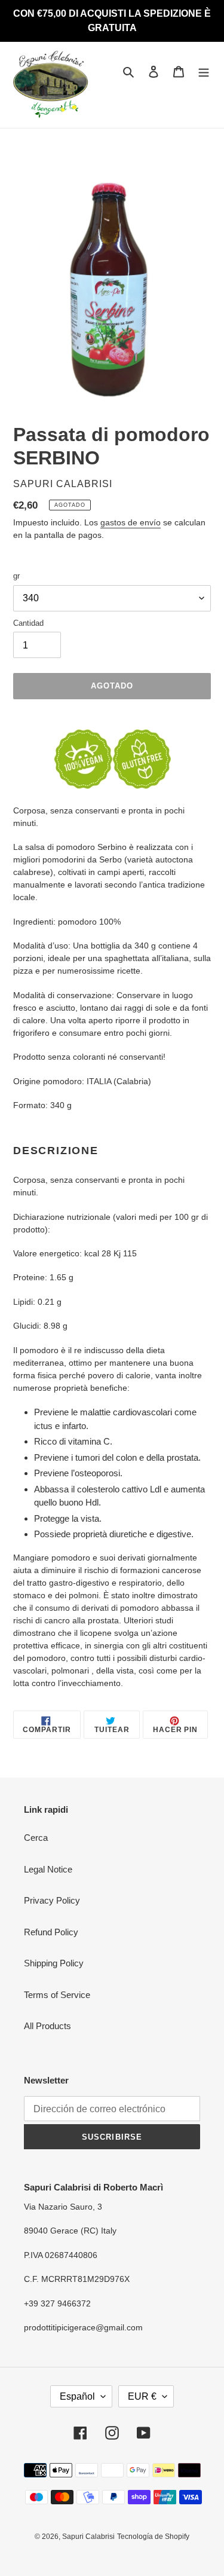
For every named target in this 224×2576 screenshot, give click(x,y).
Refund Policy (51, 1932)
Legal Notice (48, 1869)
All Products (47, 2026)
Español (77, 2396)
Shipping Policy (54, 1963)
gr (16, 576)
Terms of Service (57, 1995)
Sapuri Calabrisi (88, 2537)
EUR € (142, 2396)
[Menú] (204, 71)
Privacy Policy (52, 1900)
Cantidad (28, 623)
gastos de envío (131, 522)
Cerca (36, 1838)
